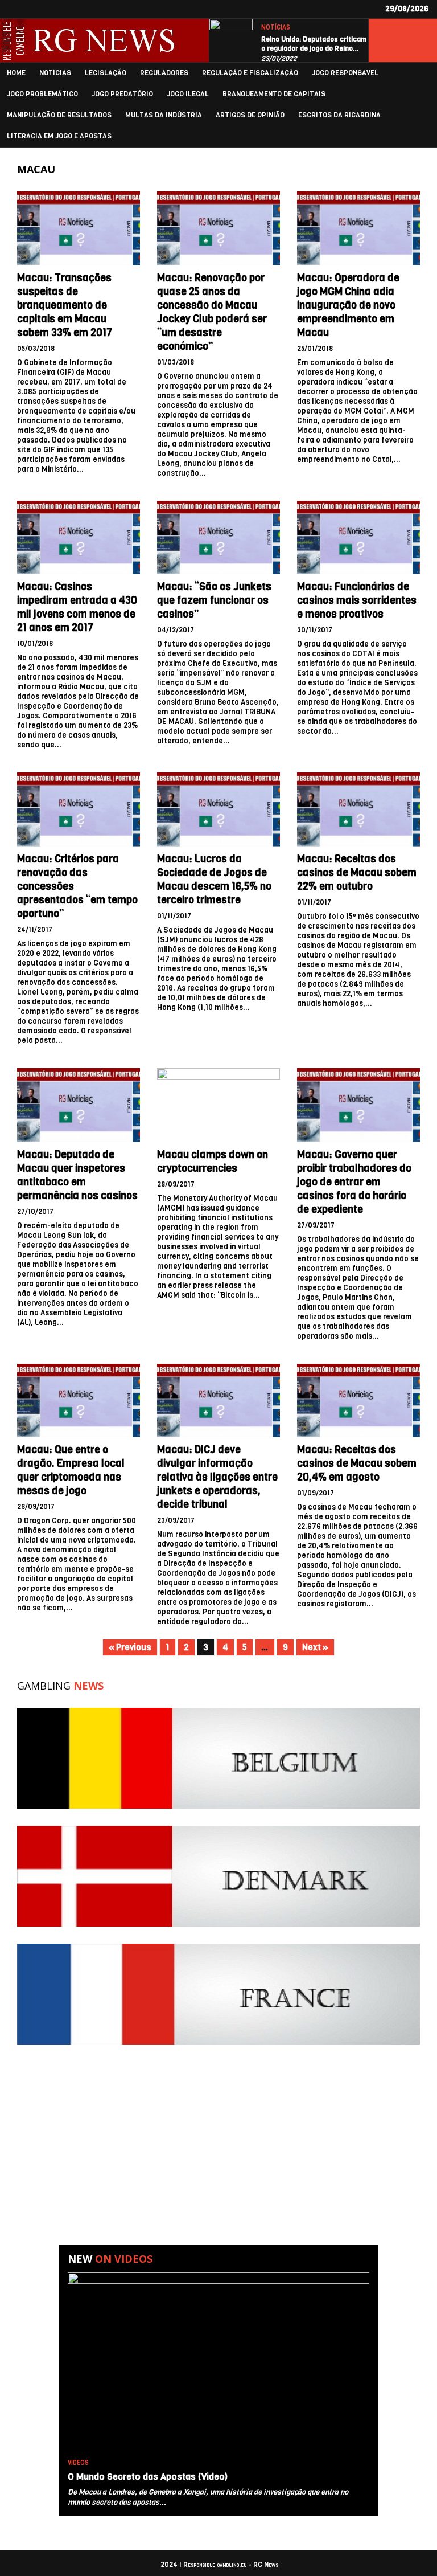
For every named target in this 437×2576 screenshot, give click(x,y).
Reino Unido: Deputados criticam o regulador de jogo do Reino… (314, 44)
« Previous (130, 1647)
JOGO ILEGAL (188, 94)
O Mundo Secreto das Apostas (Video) (148, 2477)
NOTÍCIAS (276, 28)
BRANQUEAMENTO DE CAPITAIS (274, 94)
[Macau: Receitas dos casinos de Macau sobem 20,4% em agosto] (358, 1401)
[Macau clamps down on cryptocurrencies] (218, 1105)
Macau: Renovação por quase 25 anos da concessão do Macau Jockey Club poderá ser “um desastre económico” (212, 312)
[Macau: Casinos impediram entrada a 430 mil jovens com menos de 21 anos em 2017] (79, 538)
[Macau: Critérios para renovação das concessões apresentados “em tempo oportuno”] (79, 809)
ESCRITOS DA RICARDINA (339, 115)
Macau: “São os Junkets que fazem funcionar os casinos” (214, 600)
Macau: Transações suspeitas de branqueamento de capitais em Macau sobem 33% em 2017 (65, 305)
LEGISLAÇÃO (106, 73)
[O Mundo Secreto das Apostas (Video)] (218, 2363)
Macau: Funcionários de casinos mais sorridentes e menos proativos (357, 600)
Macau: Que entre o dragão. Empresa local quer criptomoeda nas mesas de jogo (71, 1470)
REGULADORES (164, 73)
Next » (315, 1647)
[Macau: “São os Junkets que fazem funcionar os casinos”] (218, 538)
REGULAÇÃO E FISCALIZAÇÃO (250, 73)
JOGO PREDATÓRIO (122, 94)
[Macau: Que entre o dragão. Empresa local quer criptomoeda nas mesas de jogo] (79, 1401)
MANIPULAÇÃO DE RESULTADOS (59, 115)
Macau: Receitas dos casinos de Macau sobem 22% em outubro (357, 873)
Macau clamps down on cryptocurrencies (213, 1162)
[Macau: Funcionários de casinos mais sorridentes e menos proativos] (358, 538)
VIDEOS (78, 2463)
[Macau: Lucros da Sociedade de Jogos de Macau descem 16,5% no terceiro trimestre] (218, 809)
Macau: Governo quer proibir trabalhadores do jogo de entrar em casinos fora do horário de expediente (354, 1182)
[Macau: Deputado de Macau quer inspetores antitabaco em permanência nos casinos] (79, 1105)
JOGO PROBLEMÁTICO (42, 94)
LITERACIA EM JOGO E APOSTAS (59, 136)
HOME (16, 73)
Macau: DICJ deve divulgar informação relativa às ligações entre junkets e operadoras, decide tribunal (217, 1477)
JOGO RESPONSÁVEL (345, 73)
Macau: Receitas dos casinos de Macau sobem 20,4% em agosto (357, 1463)
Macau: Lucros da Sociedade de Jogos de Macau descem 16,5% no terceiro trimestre (214, 880)
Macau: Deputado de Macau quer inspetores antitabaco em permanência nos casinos (77, 1175)
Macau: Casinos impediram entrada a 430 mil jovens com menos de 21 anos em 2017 (77, 607)
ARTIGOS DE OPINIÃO (250, 115)
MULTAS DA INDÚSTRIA (164, 115)
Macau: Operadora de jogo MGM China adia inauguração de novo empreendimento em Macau (348, 305)
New (110, 2259)
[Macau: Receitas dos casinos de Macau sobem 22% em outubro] (358, 809)
